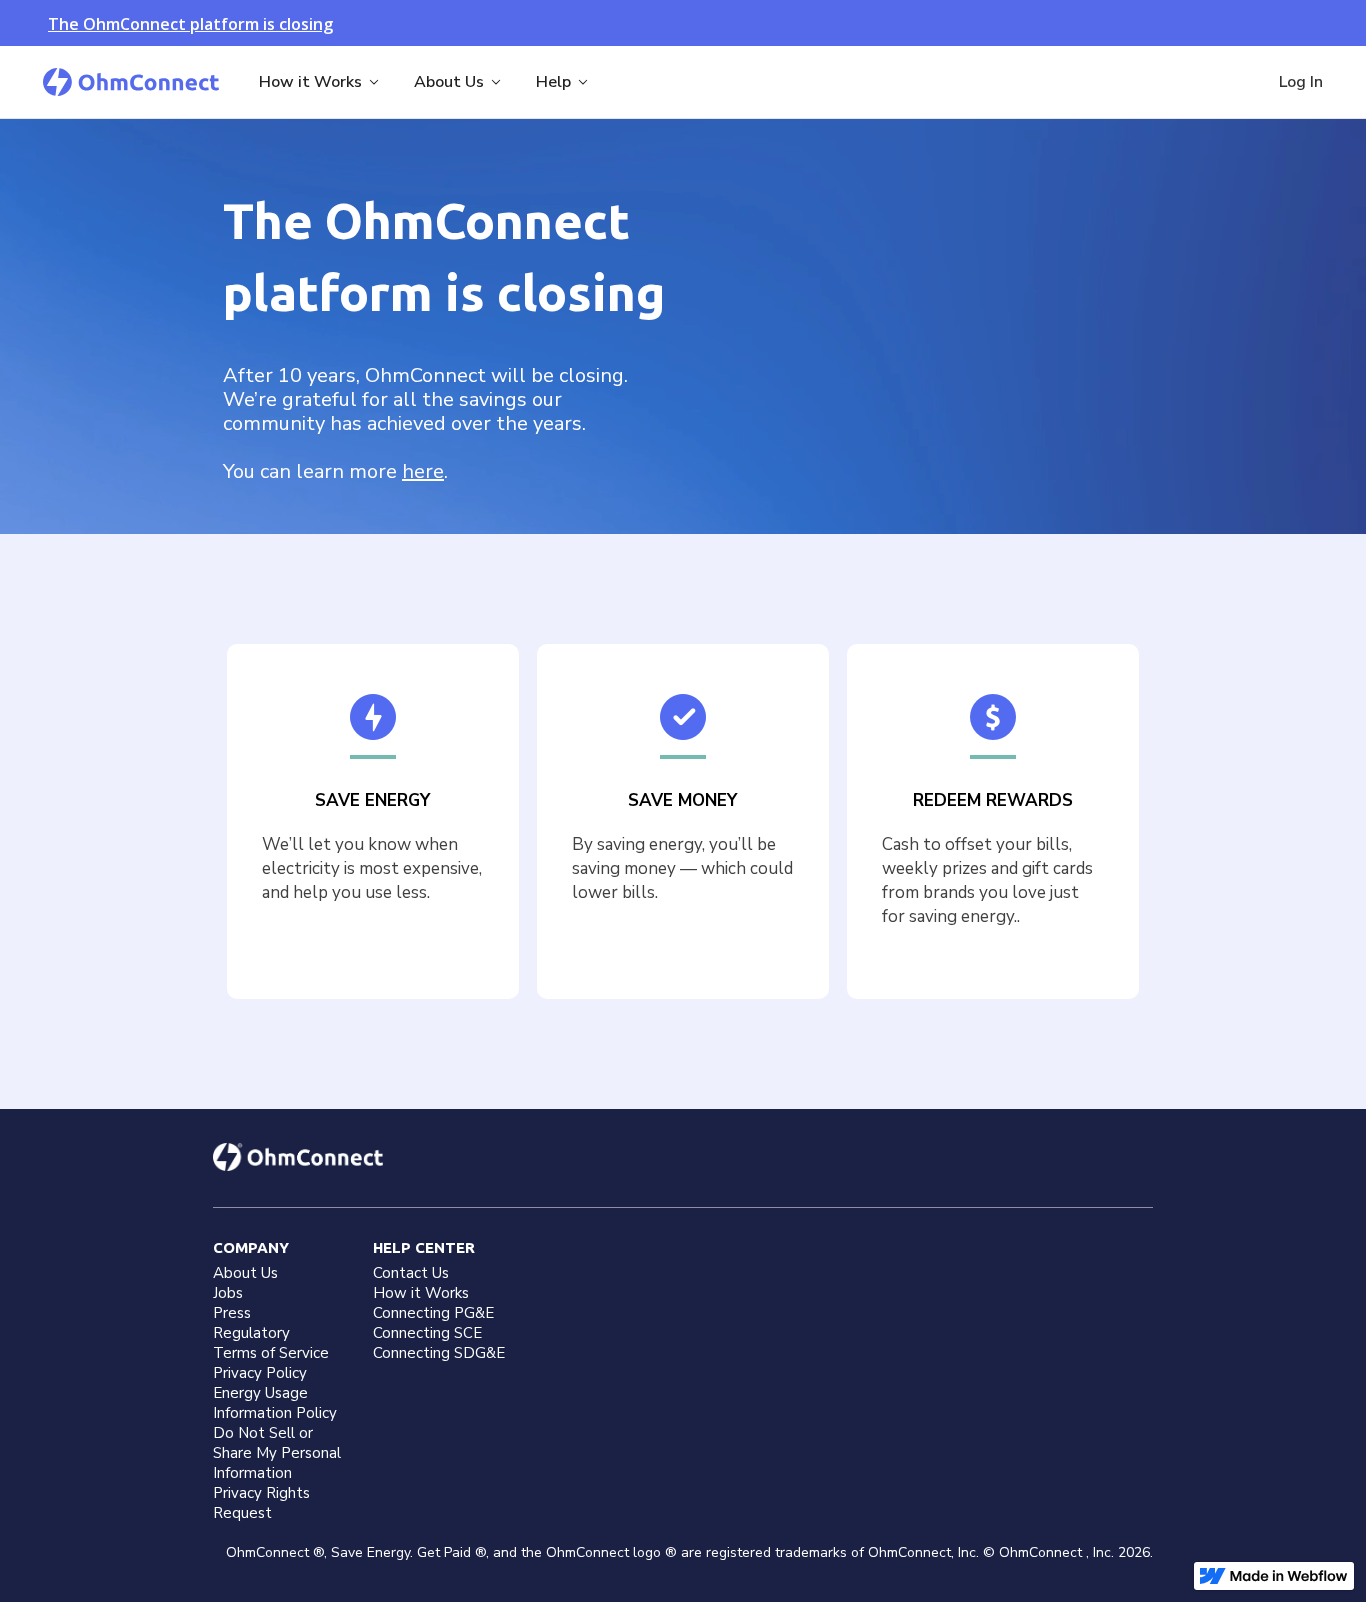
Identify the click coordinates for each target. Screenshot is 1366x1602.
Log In (1301, 82)
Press (232, 1313)
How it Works (421, 1293)
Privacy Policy (260, 1373)
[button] (320, 82)
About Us (245, 1273)
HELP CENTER (424, 1247)
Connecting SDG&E (439, 1353)
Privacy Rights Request (261, 1503)
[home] (131, 82)
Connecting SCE (427, 1333)
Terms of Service (271, 1353)
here (423, 471)
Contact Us (411, 1273)
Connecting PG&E (433, 1313)
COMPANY (251, 1247)
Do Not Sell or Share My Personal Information (277, 1453)
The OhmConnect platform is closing (190, 24)
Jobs (228, 1293)
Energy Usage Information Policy (275, 1403)
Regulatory (251, 1333)
